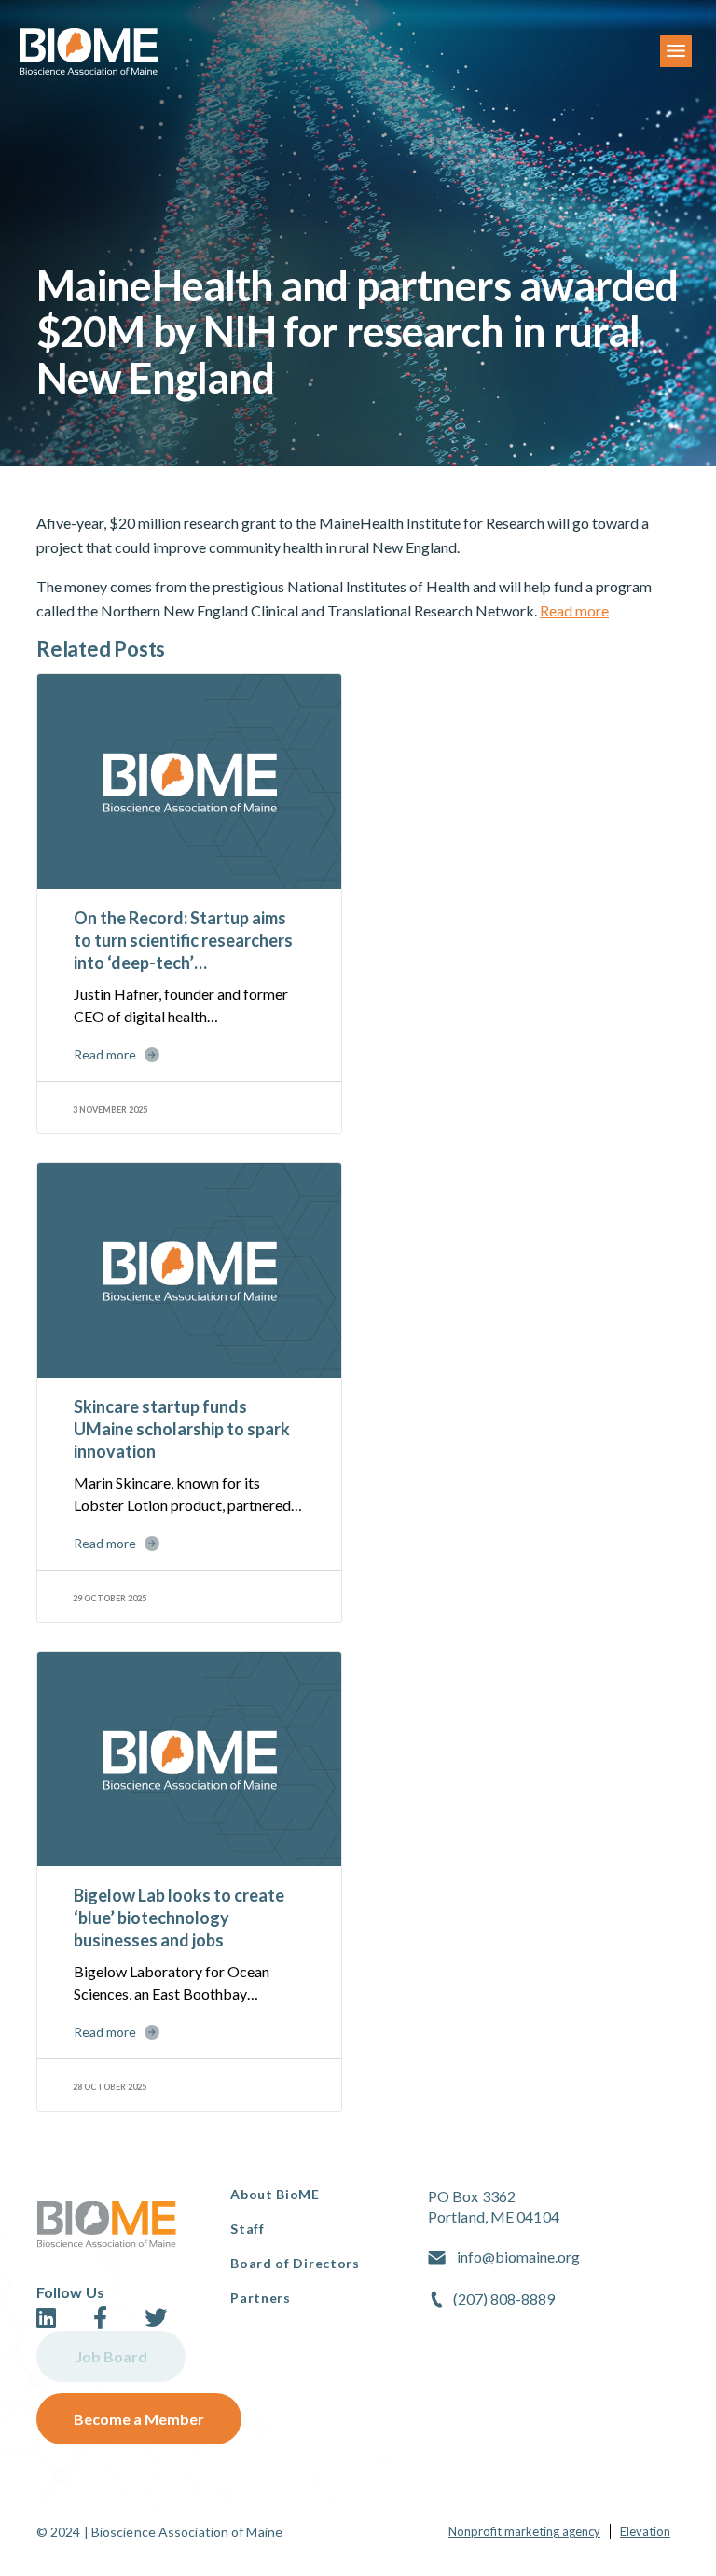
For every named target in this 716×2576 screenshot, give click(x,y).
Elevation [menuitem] (645, 2531)
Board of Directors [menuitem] (295, 2263)
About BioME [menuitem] (275, 2194)
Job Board (111, 2356)
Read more (574, 610)
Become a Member (139, 2419)
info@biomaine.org (518, 2257)
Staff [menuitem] (248, 2229)
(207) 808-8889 (504, 2299)
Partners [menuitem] (261, 2298)
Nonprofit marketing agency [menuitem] (524, 2531)
